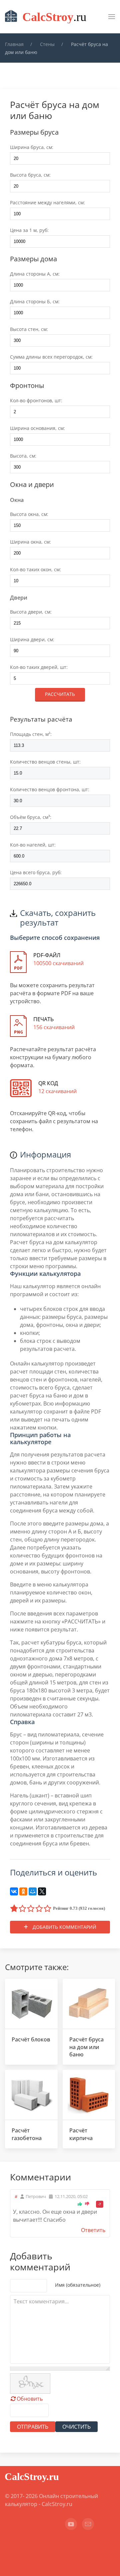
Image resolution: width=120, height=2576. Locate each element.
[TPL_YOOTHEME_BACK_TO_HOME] (47, 17)
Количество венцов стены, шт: (45, 762)
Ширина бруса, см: (32, 147)
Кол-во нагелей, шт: (33, 845)
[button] (112, 17)
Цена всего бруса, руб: (36, 872)
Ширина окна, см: (30, 542)
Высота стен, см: (29, 329)
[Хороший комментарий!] (80, 2204)
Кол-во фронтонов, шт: (36, 400)
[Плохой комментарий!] (87, 2204)
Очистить (76, 2427)
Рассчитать (60, 694)
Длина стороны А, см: (35, 274)
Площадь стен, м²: (31, 734)
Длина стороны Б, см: (35, 301)
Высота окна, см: (29, 514)
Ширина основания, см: (37, 428)
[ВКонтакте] (14, 1891)
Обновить (30, 2399)
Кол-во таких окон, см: (35, 569)
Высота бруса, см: (30, 175)
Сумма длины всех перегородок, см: (51, 357)
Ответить (93, 2230)
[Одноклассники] (23, 1891)
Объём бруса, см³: (31, 817)
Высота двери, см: (31, 612)
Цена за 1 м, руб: (29, 230)
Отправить (33, 2427)
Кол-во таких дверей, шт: (39, 667)
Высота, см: (23, 456)
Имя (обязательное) (78, 2285)
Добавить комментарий (64, 1927)
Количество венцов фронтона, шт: (50, 789)
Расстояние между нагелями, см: (47, 202)
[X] (42, 1891)
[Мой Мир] (33, 1891)
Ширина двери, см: (32, 639)
